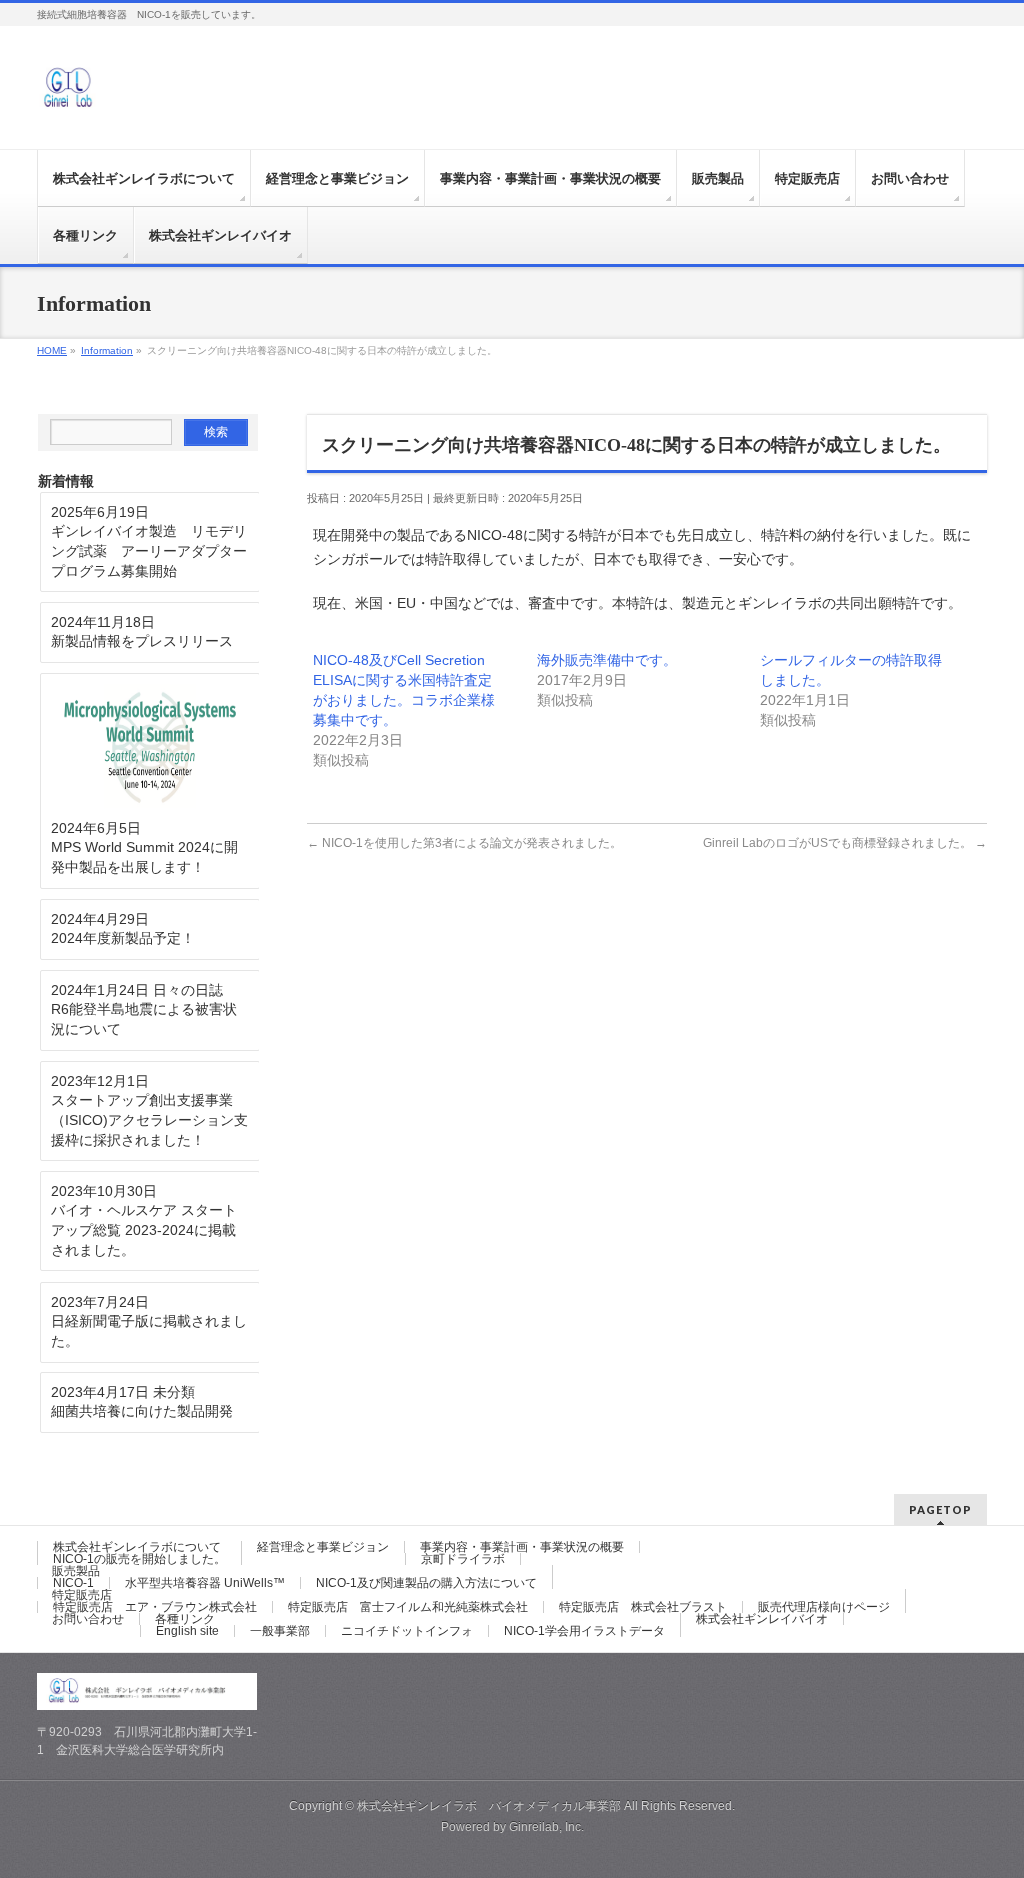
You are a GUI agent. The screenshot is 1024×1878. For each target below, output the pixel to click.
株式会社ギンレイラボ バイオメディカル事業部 (489, 1806)
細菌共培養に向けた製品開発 (142, 1411)
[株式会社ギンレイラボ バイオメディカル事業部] (67, 96)
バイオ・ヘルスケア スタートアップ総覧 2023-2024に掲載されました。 (144, 1229)
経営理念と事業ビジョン (323, 1547)
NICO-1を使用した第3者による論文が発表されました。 (464, 843)
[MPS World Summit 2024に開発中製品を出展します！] (150, 746)
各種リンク (185, 1619)
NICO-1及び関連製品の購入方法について (426, 1583)
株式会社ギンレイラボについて (137, 1547)
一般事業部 (280, 1631)
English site (187, 1631)
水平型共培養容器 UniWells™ (205, 1583)
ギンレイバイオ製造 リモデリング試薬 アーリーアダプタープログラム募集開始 (149, 550)
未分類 (174, 1392)
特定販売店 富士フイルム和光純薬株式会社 (408, 1607)
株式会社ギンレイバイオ (762, 1619)
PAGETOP (940, 1509)
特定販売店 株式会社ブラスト (643, 1607)
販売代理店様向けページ (824, 1607)
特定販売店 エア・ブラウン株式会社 (155, 1607)
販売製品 (76, 1571)
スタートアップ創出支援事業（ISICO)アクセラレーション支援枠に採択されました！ (149, 1119)
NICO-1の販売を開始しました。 (139, 1559)
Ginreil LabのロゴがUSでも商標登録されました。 (845, 843)
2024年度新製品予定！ (123, 938)
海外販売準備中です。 (607, 660)
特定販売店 (82, 1595)
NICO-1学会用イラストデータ (584, 1631)
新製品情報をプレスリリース (142, 641)
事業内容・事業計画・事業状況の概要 (522, 1547)
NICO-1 (73, 1583)
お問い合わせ (88, 1619)
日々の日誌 (188, 990)
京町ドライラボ (463, 1559)
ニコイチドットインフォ (407, 1631)
